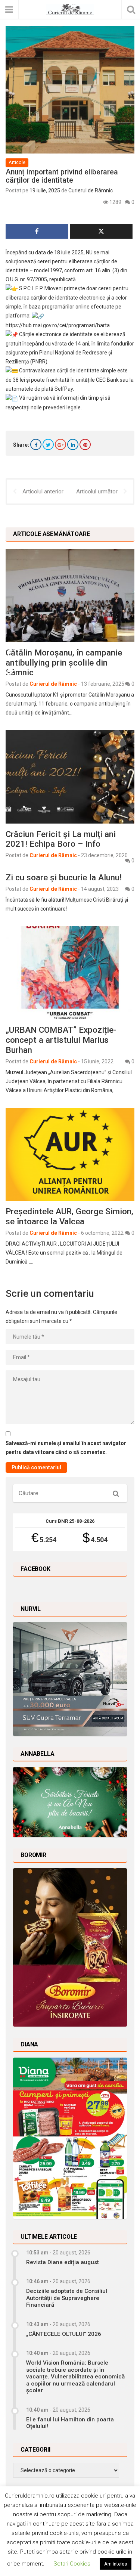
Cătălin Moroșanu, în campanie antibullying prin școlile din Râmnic (64, 663)
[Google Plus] (60, 444)
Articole (17, 162)
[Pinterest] (85, 444)
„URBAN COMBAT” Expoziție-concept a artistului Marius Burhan (61, 1040)
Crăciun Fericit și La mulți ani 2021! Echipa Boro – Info (61, 839)
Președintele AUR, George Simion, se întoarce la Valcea (69, 1216)
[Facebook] (36, 444)
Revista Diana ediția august (63, 2262)
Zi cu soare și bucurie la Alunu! (64, 877)
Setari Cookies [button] (72, 2564)
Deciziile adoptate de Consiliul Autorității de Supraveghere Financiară (67, 2298)
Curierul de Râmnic (91, 190)
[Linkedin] (73, 444)
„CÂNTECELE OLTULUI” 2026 (64, 2334)
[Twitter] (48, 444)
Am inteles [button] (116, 2564)
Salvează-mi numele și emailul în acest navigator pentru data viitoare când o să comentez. (66, 1448)
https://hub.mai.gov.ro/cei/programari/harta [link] (58, 325)
